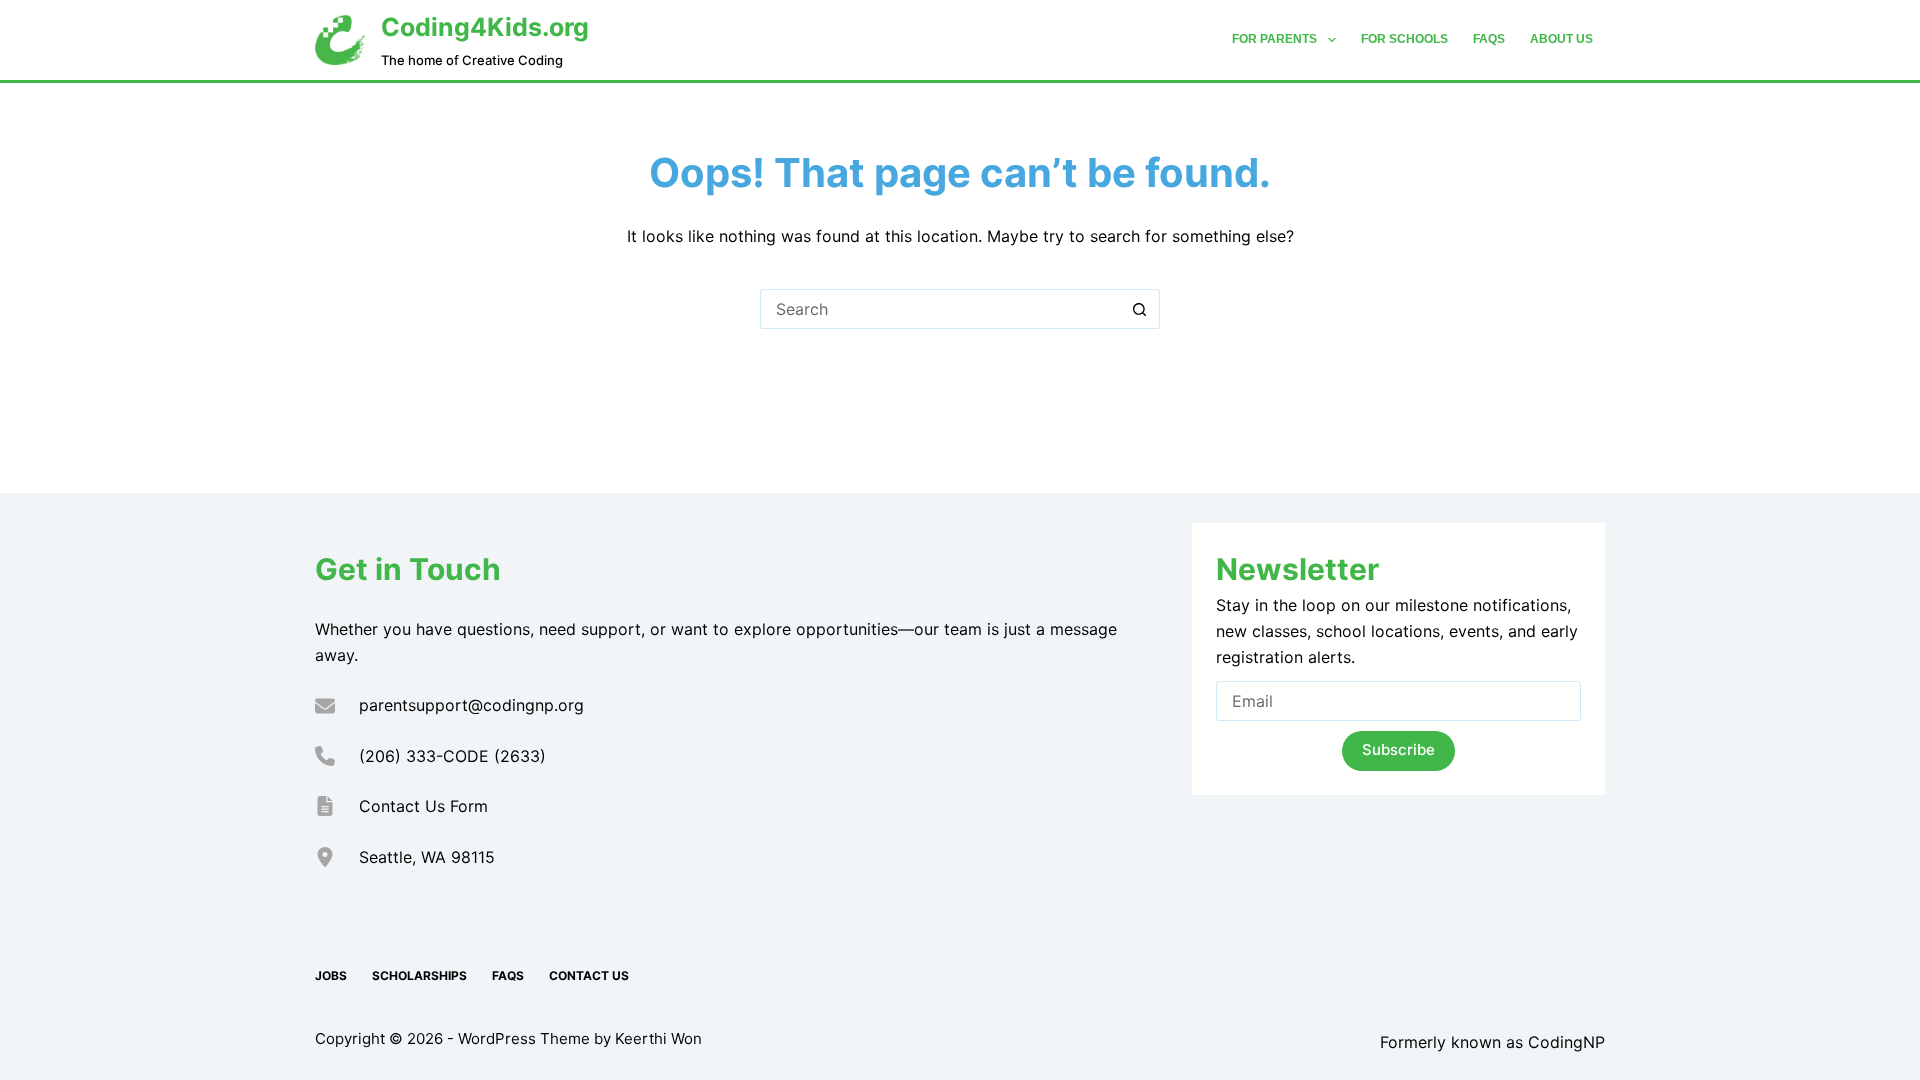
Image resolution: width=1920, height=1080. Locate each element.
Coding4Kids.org (485, 27)
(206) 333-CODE (424, 756)
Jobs (331, 975)
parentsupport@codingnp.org (471, 705)
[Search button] (1140, 309)
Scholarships (419, 975)
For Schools (1404, 39)
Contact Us (589, 975)
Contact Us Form (423, 806)
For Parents (1274, 39)
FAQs (1489, 39)
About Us (1561, 39)
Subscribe (1398, 749)
